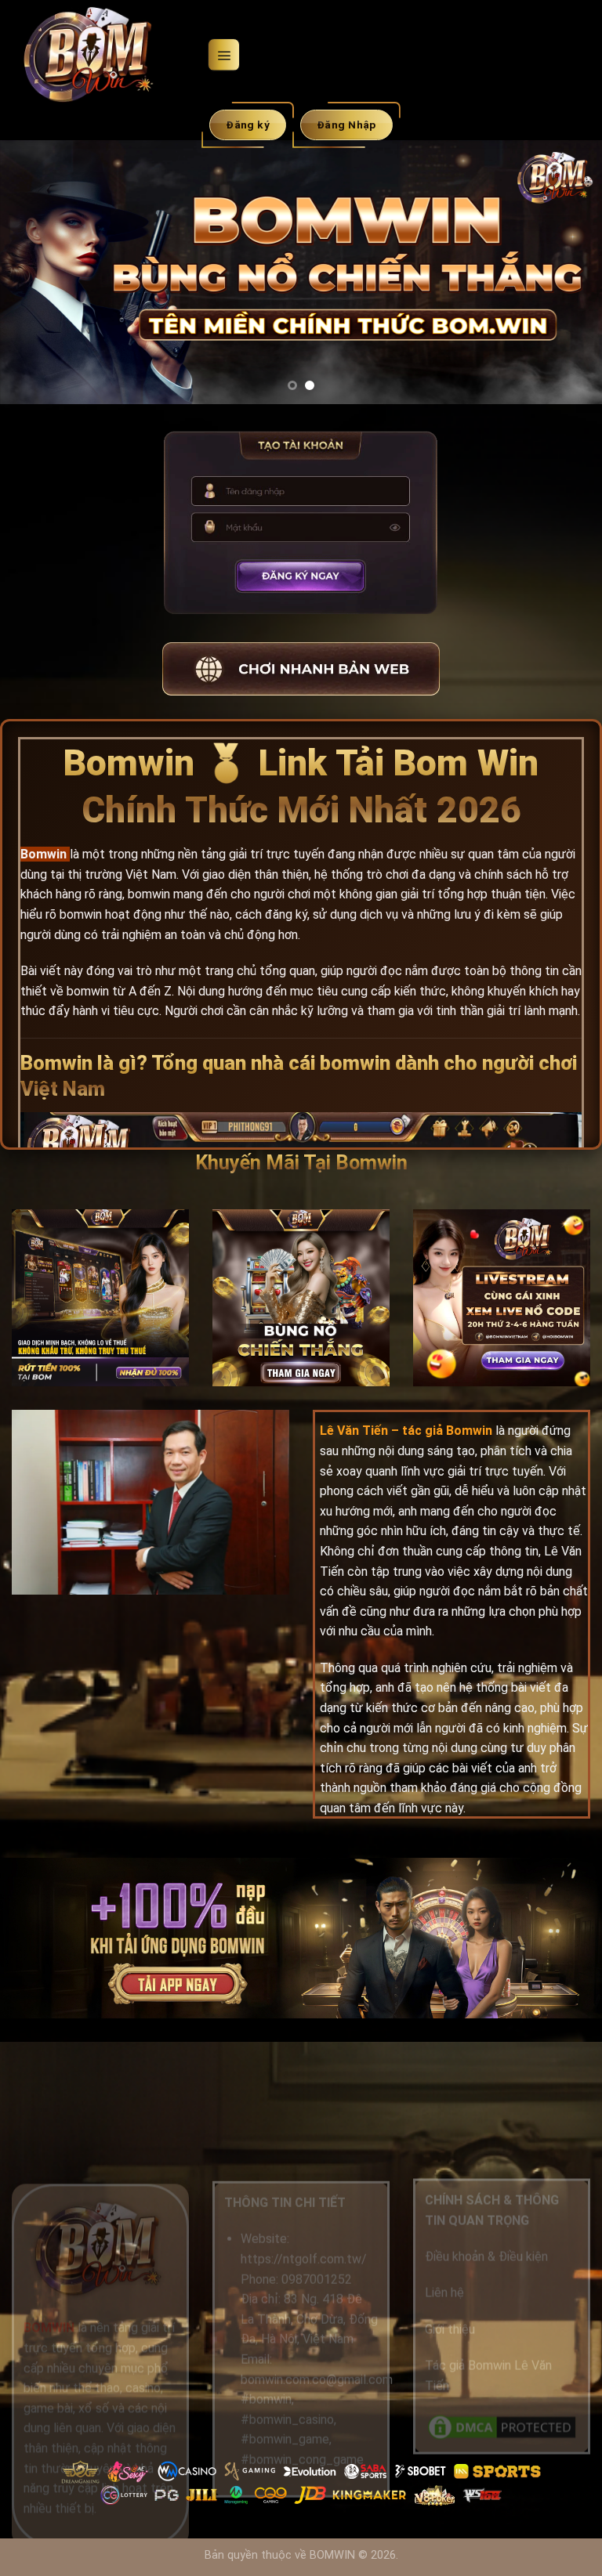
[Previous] (32, 271)
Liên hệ (444, 2293)
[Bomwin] (103, 55)
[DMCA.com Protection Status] (502, 2427)
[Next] (570, 271)
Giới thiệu (450, 2329)
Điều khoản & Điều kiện (486, 2257)
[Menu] (224, 54)
